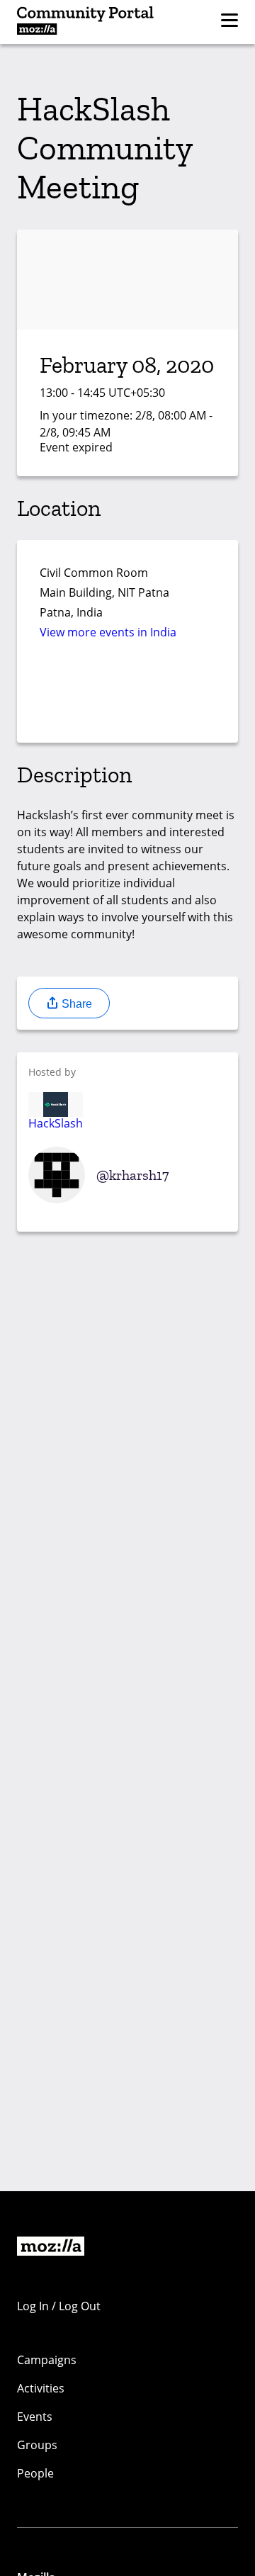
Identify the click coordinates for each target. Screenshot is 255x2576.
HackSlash (56, 1123)
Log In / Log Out (59, 2306)
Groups (37, 2445)
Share (75, 1004)
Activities (41, 2388)
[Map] (127, 696)
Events (35, 2417)
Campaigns (47, 2360)
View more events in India (108, 632)
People (35, 2473)
